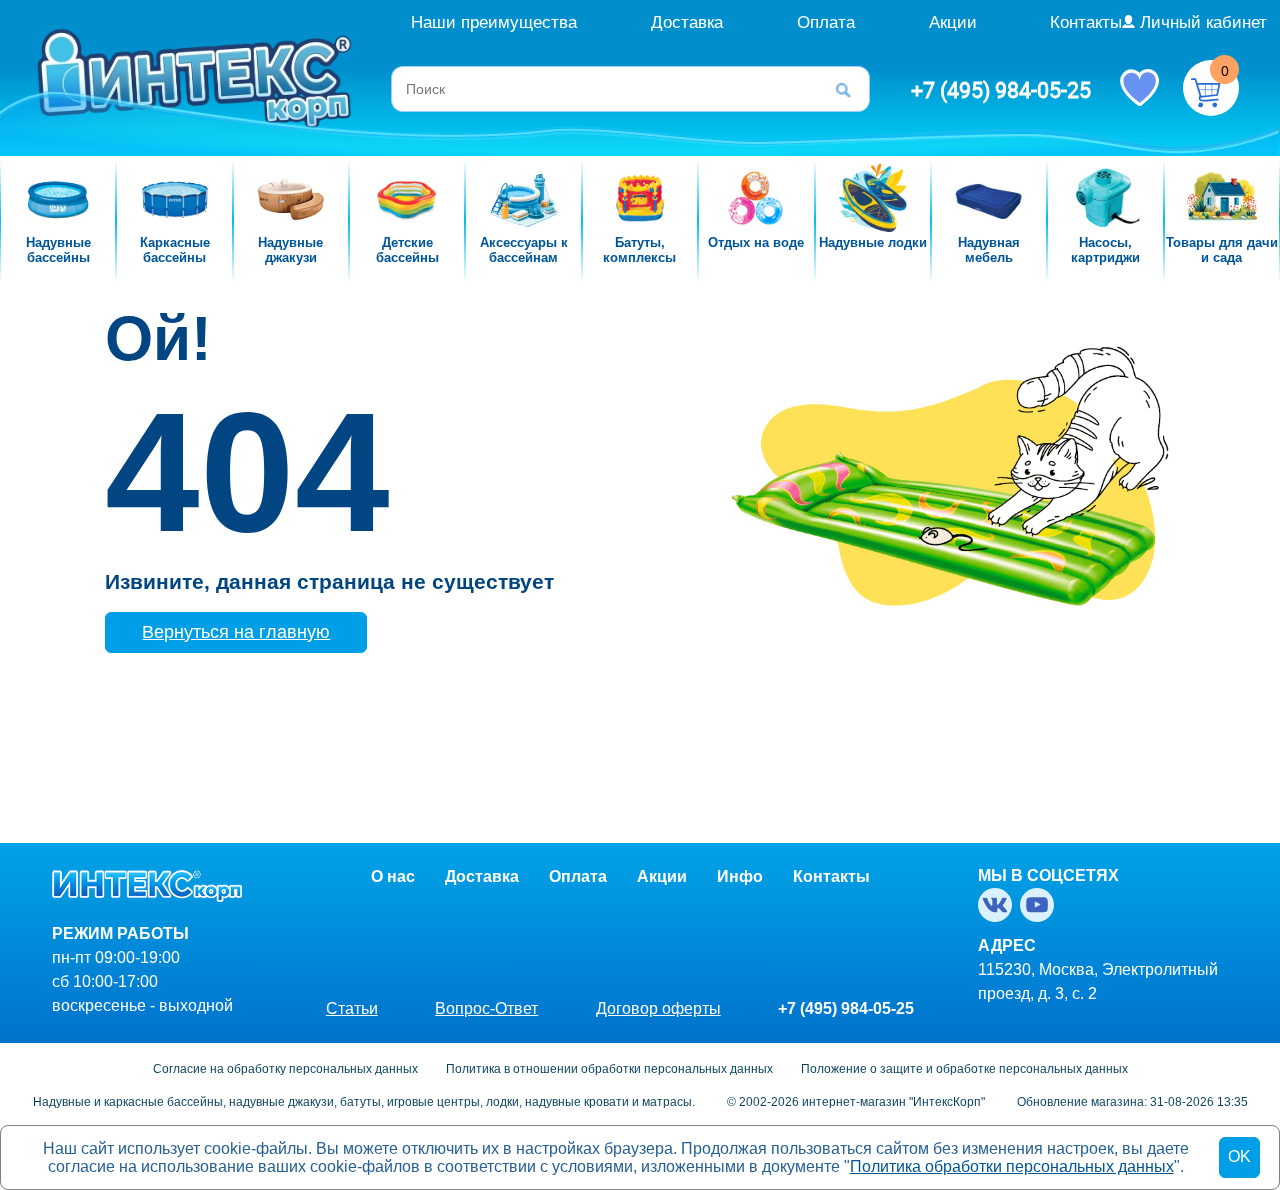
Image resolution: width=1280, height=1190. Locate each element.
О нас (393, 876)
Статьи (352, 1008)
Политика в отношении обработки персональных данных (609, 1069)
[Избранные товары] (1139, 86)
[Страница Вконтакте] (999, 905)
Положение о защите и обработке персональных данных (964, 1069)
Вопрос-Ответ (486, 1008)
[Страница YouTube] (1041, 905)
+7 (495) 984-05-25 (1001, 90)
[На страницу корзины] (1211, 88)
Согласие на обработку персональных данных (285, 1069)
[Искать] (850, 89)
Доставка (687, 22)
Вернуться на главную (236, 632)
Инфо (740, 876)
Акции (953, 22)
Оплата (826, 22)
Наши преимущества (494, 22)
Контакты (1086, 22)
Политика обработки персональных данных (1012, 1166)
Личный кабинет (1203, 22)
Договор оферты (658, 1008)
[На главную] (197, 76)
